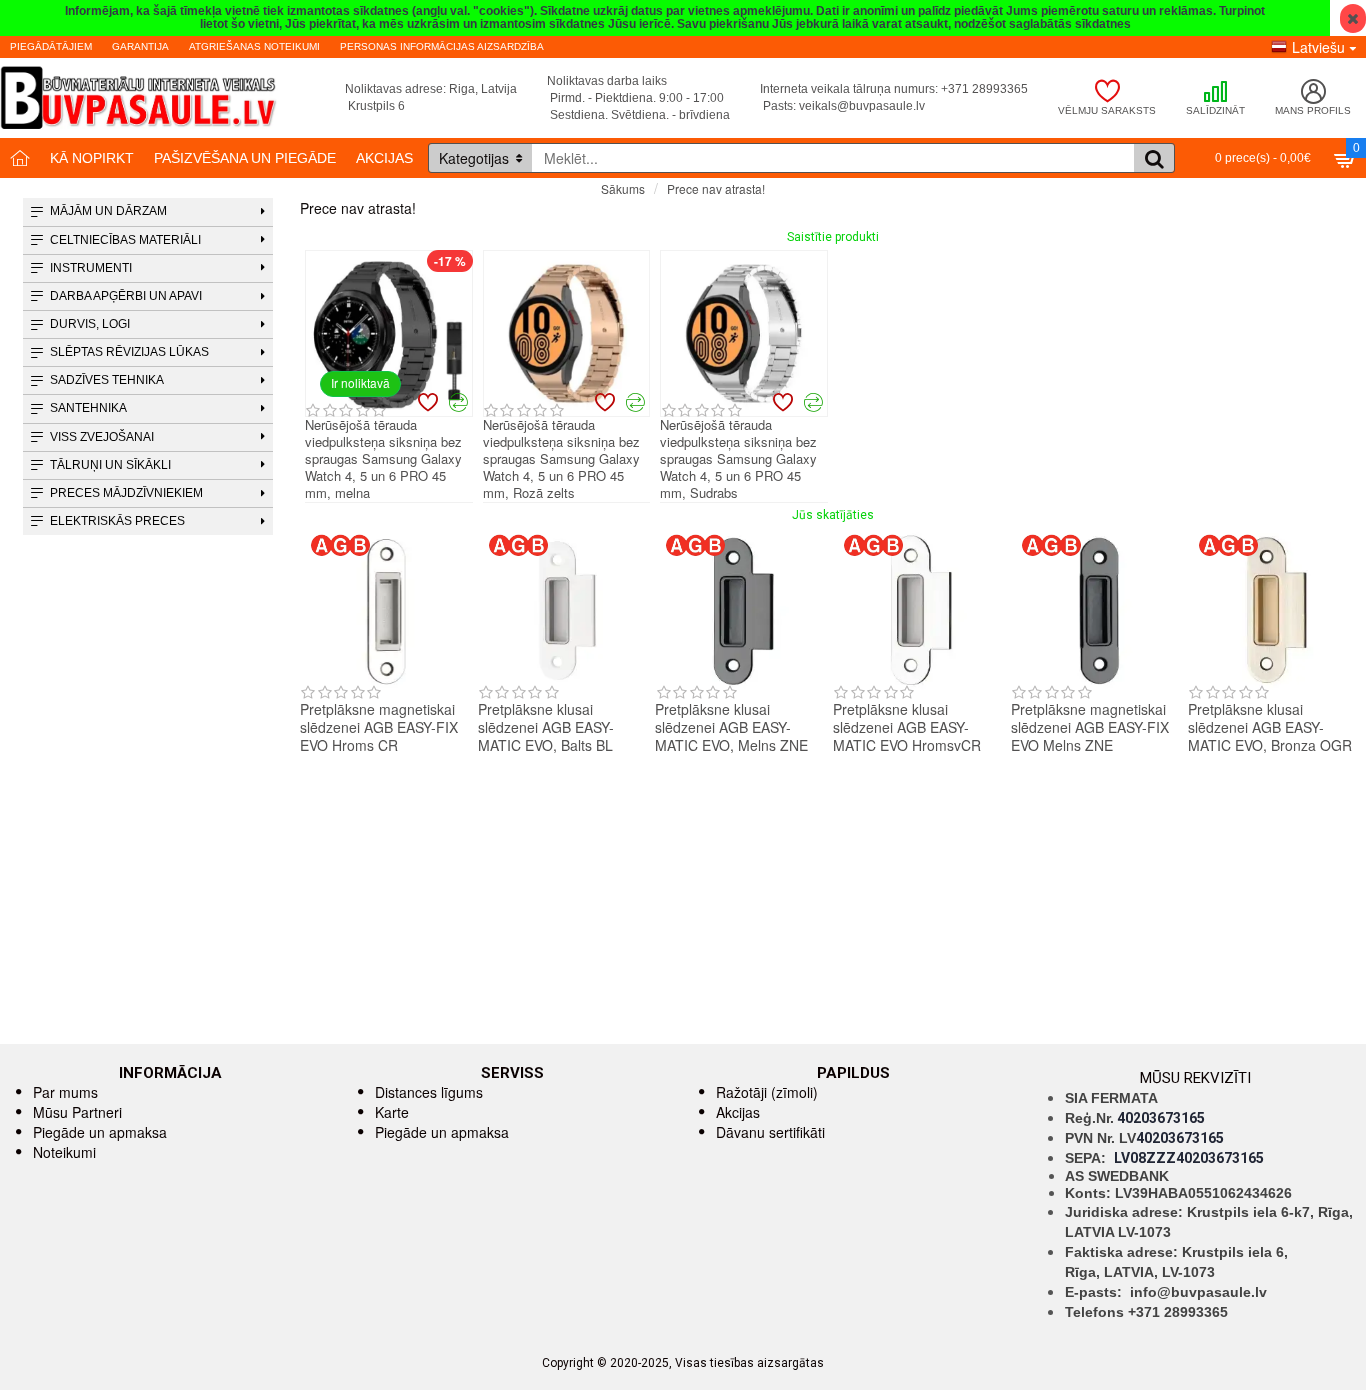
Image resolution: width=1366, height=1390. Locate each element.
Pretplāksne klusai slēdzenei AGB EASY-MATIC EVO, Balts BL (546, 727)
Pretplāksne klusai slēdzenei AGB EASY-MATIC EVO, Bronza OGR (1270, 727)
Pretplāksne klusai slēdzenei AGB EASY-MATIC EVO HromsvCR (907, 727)
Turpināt (1344, 224)
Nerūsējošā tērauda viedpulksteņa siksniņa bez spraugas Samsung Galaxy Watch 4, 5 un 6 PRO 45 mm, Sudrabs (738, 459)
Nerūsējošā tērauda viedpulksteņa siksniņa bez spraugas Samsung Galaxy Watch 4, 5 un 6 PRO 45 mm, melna (383, 459)
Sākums (623, 188)
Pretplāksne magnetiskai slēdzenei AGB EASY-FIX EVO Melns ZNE (1090, 727)
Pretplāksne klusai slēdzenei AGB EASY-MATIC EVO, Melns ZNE (731, 727)
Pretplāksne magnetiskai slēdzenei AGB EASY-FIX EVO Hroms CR (379, 727)
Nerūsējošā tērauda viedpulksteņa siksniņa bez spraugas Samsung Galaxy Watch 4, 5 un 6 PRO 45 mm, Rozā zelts (561, 459)
